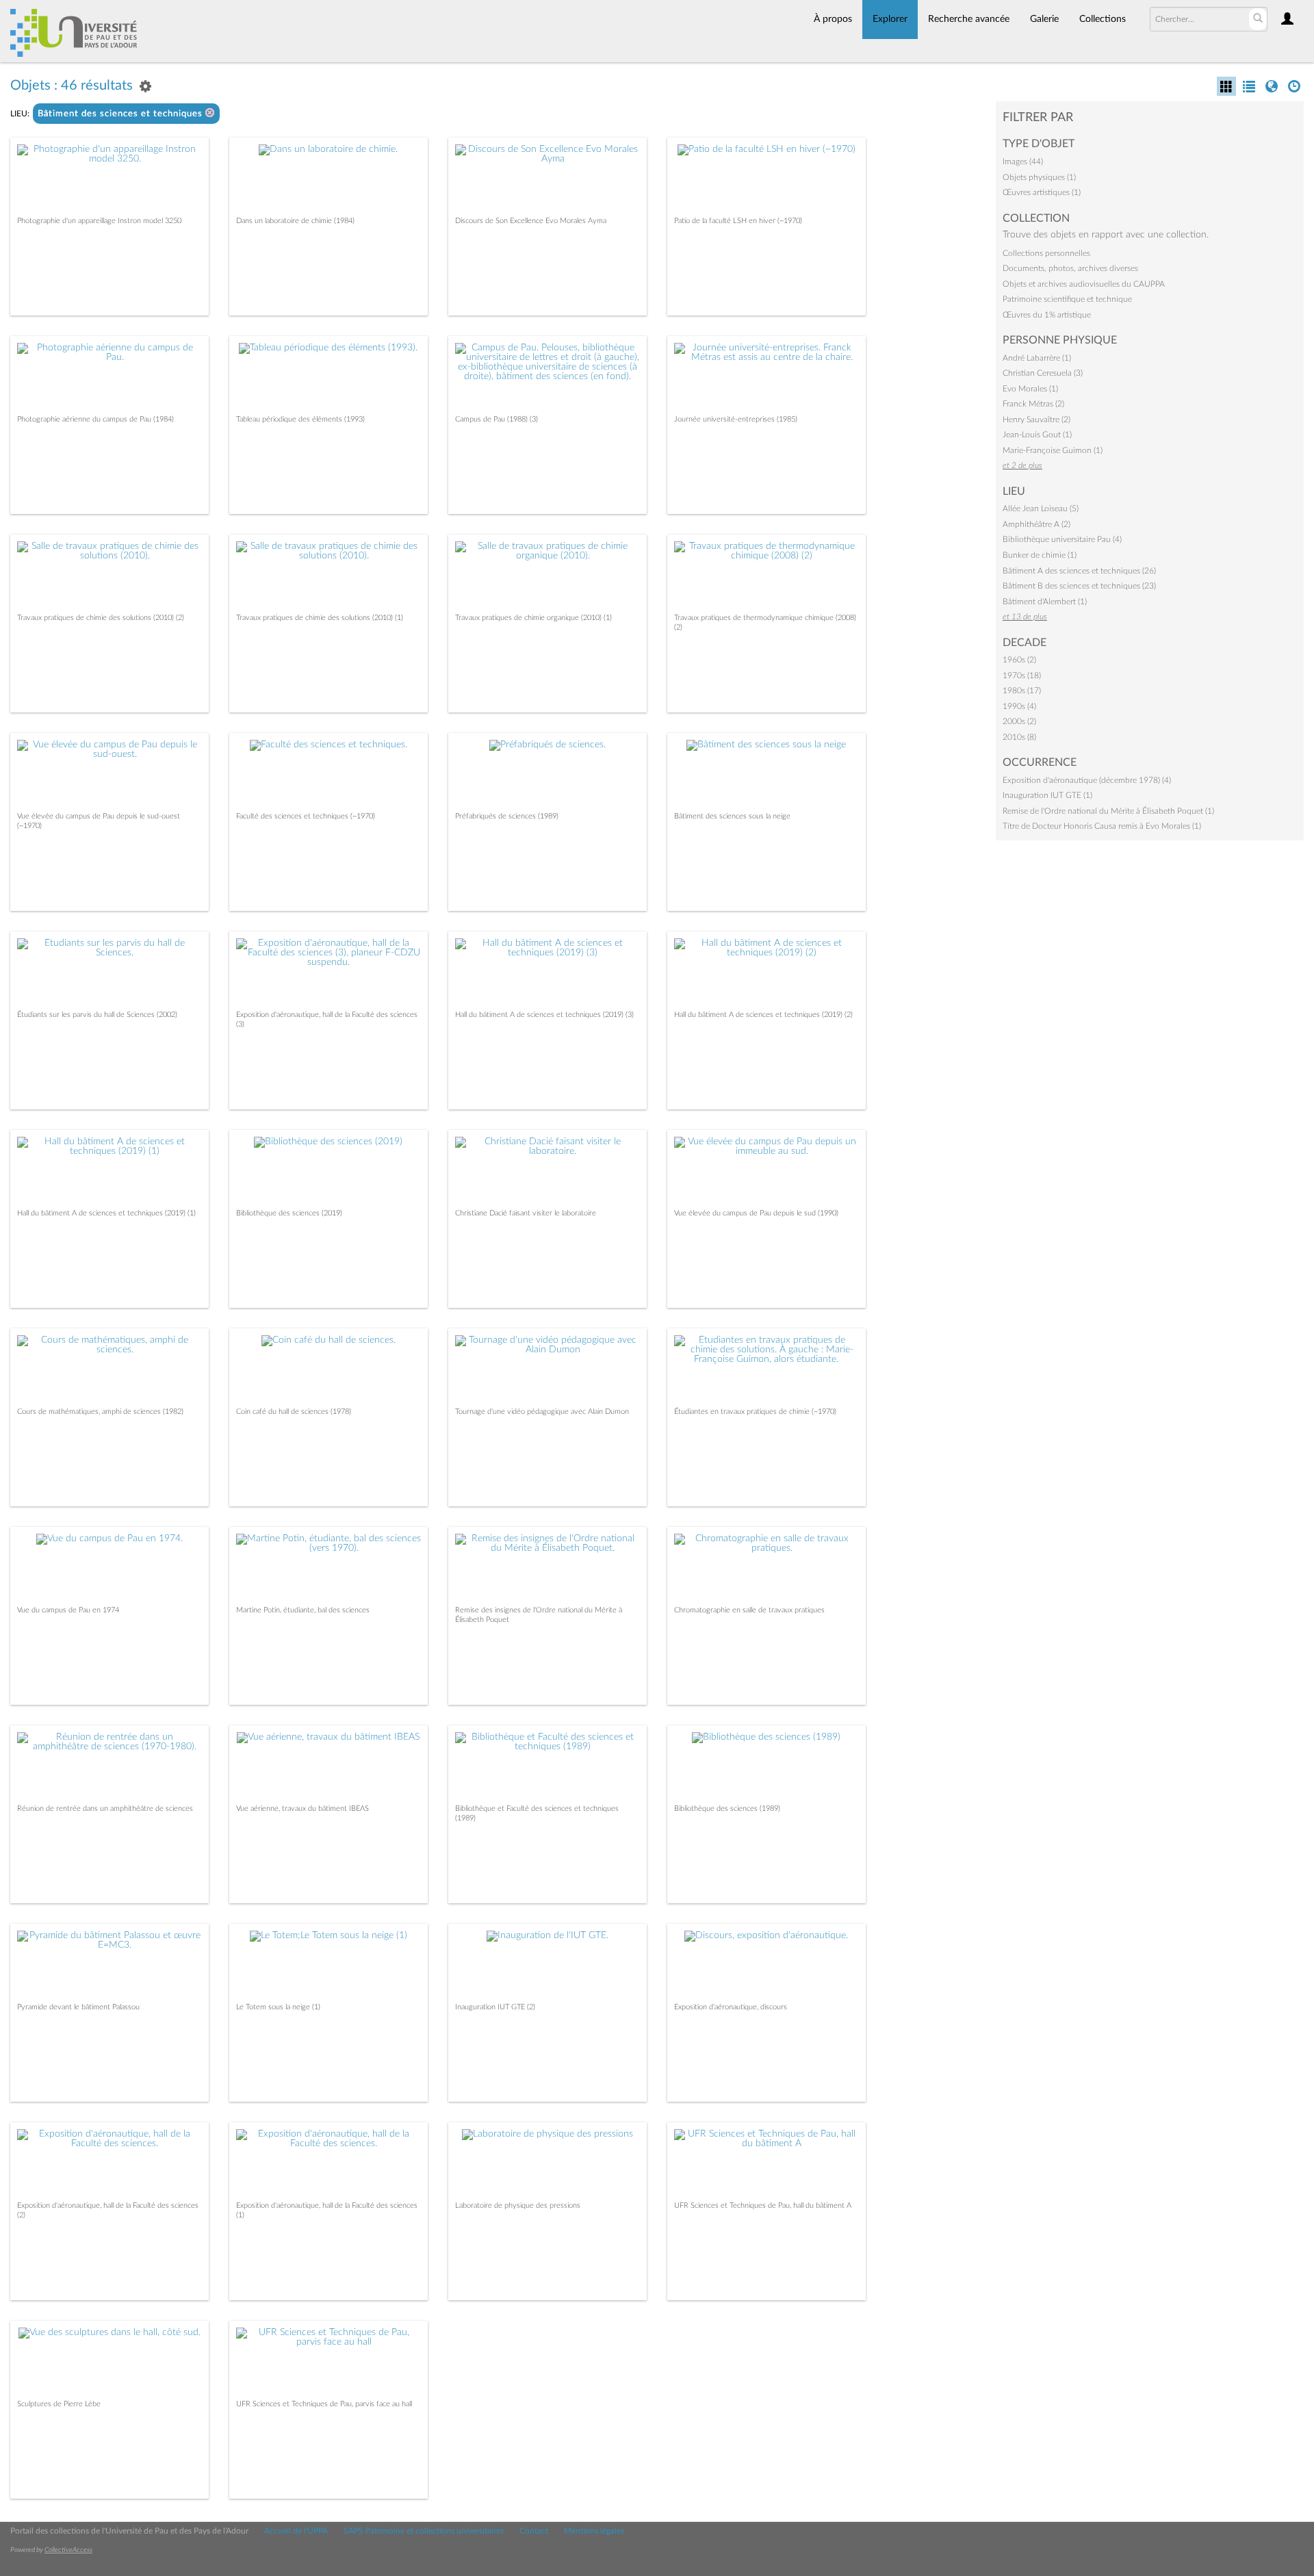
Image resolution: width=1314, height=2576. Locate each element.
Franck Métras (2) (1033, 404)
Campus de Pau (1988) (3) (497, 419)
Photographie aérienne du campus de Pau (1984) (95, 419)
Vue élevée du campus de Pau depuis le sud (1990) (756, 1213)
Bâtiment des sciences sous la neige (732, 816)
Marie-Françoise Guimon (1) (1053, 450)
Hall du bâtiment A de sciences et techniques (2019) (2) (763, 1015)
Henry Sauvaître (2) (1036, 420)
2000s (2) (1019, 721)
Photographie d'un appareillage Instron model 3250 (99, 221)
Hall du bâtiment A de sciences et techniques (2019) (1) (106, 1213)
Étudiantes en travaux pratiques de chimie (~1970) (755, 1412)
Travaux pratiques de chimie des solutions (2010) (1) (320, 618)
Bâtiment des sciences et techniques (121, 114)
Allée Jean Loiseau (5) (1041, 508)
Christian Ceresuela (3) (1043, 373)
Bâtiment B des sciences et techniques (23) (1079, 586)
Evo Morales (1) (1030, 389)
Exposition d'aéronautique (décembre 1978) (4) (1087, 780)
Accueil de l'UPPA (296, 2531)
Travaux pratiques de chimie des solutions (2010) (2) (101, 618)
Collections (1103, 19)
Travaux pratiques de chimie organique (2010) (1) (533, 618)
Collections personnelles (1046, 253)
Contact (534, 2531)
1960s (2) (1019, 660)
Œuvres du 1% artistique (1047, 315)
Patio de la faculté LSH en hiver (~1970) (738, 221)
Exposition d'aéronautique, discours (731, 2007)
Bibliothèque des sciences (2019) (289, 1213)
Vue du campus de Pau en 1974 (68, 1610)
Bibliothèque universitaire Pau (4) (1062, 539)
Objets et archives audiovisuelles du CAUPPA (1084, 284)
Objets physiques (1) (1039, 177)
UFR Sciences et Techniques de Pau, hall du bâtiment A (763, 2205)
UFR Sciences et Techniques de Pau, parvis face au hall (324, 2404)
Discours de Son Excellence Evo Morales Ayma (531, 221)
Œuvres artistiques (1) (1042, 192)
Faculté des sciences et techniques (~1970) (306, 816)
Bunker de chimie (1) (1040, 555)
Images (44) (1023, 162)
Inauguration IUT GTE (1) (1047, 795)
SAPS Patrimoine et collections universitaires (424, 2531)
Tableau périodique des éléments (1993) (300, 419)
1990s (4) (1019, 706)
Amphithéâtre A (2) (1036, 524)
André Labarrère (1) (1037, 358)
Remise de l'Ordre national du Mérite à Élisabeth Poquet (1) (1108, 811)
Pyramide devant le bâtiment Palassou (78, 2007)
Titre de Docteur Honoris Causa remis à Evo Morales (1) (1102, 826)
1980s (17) (1022, 691)
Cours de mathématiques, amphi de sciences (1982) (100, 1412)
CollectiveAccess (68, 2550)
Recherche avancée (969, 19)
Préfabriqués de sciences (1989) (507, 816)
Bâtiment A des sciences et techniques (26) (1079, 571)
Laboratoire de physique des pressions (518, 2205)
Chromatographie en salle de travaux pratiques (749, 1610)
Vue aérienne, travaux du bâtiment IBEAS (302, 1808)
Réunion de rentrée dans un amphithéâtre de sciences (105, 1808)
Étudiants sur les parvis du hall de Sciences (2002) (97, 1015)
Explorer (890, 19)
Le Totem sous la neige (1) (278, 2007)
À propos (833, 19)
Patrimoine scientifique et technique (1067, 299)
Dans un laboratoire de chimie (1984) (295, 221)
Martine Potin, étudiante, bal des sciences (303, 1610)
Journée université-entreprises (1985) (736, 419)
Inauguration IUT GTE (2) (495, 2007)
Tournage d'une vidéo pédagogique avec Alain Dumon (542, 1412)
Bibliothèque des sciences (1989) (727, 1808)
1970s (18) (1022, 675)
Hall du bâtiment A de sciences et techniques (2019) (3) (544, 1015)
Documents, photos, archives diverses (1070, 268)
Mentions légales (594, 2531)
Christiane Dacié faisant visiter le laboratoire (526, 1213)
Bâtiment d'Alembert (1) (1045, 602)
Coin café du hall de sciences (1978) (294, 1412)
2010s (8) (1019, 737)
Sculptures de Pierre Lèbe (59, 2404)
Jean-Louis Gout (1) (1037, 435)
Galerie (1044, 19)
